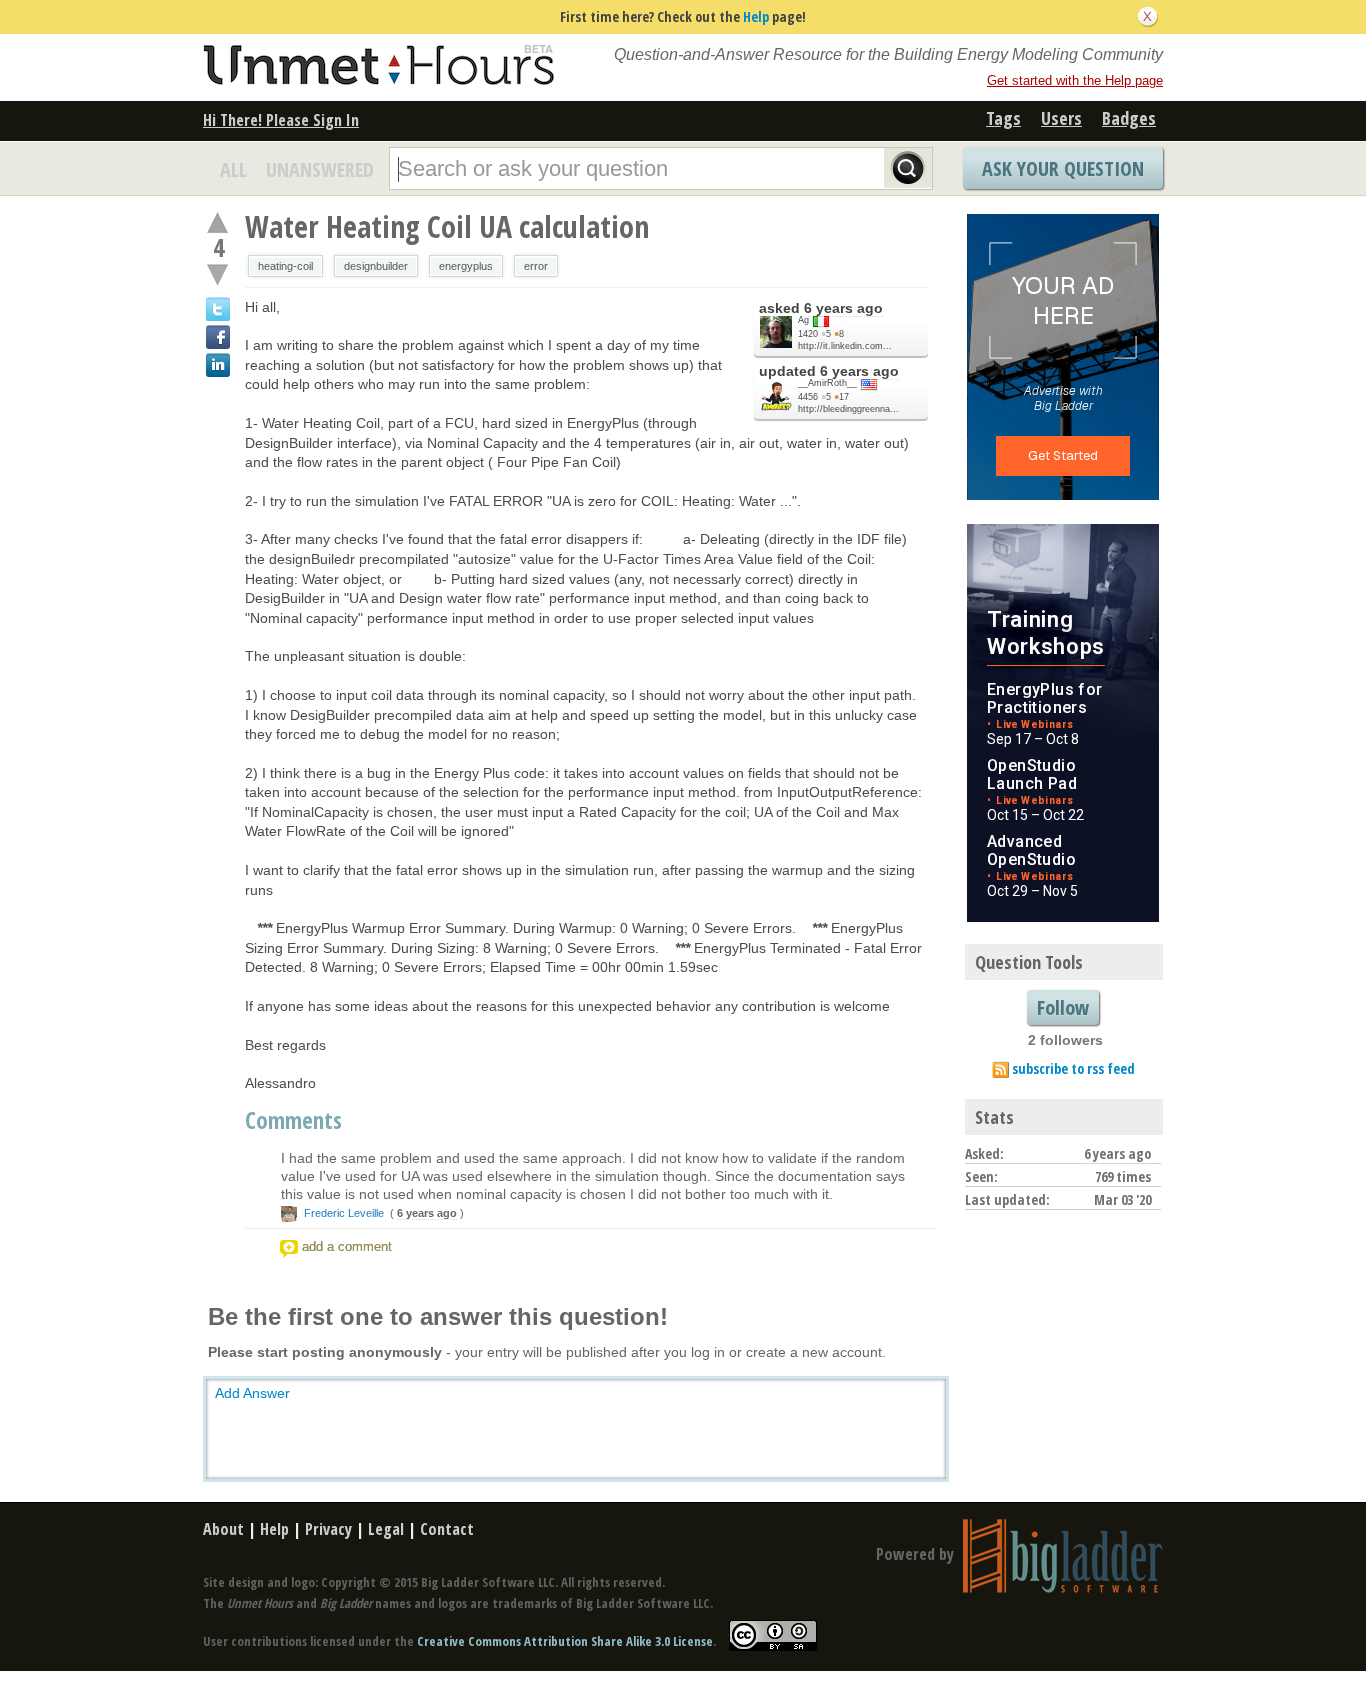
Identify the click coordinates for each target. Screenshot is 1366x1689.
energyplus (466, 266)
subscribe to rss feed (1073, 1068)
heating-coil (285, 266)
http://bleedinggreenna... (848, 409)
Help (756, 16)
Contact (447, 1529)
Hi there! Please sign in (281, 120)
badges (1129, 118)
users (1061, 118)
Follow (1063, 1007)
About (223, 1529)
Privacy (328, 1529)
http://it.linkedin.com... (845, 346)
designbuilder (376, 266)
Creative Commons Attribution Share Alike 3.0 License (565, 1641)
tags (1003, 118)
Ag (803, 320)
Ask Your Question (1063, 168)
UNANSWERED (320, 169)
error (536, 266)
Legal (386, 1529)
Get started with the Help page (1075, 80)
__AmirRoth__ (827, 383)
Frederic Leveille (344, 1213)
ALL (233, 169)
